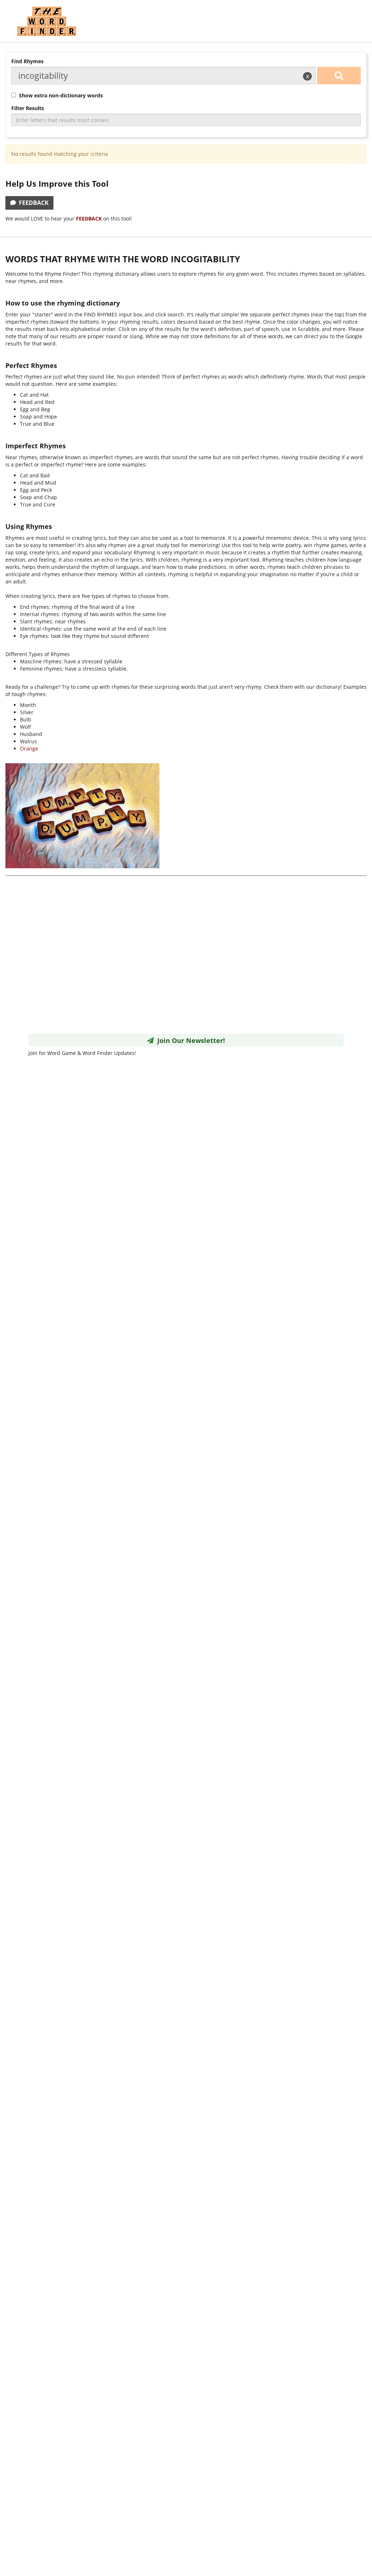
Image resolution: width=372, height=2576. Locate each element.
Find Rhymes (27, 61)
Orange (29, 749)
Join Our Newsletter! (189, 1040)
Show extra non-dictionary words (59, 95)
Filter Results (28, 108)
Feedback (32, 203)
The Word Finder (46, 21)
